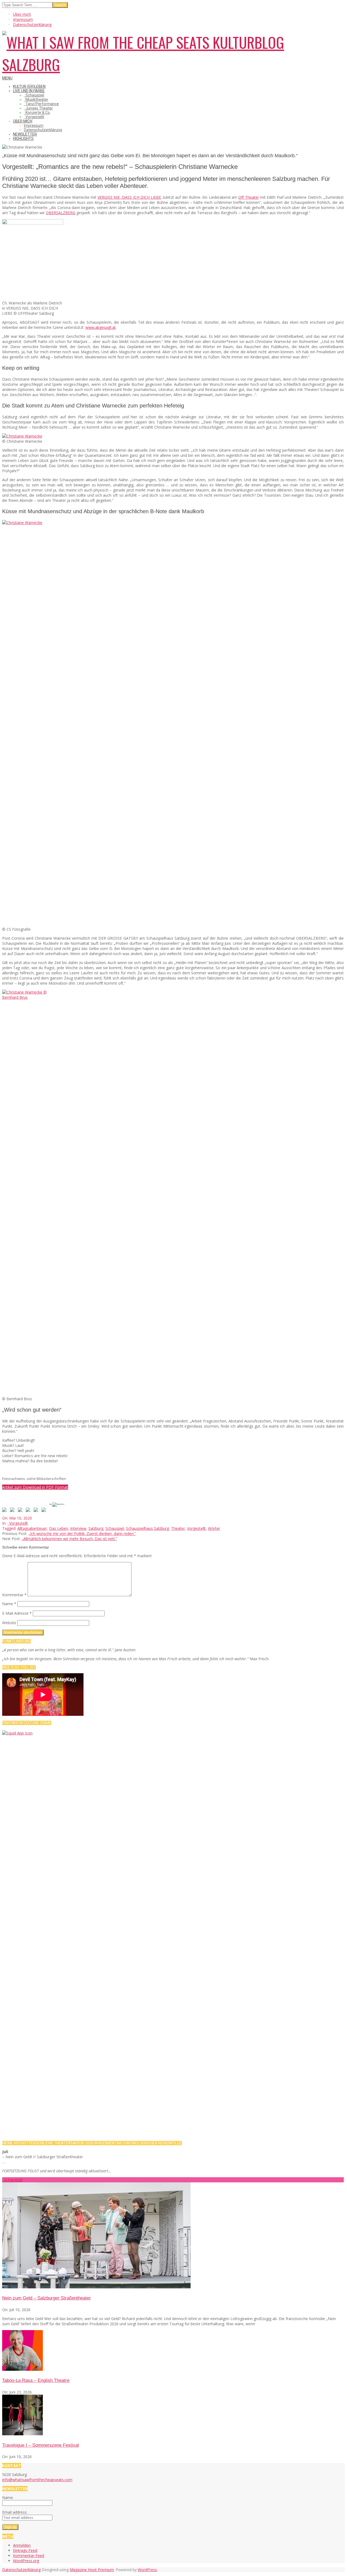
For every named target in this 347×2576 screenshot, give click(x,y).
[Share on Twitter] (13, 1511)
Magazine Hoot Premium (92, 2570)
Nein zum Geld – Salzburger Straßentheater (46, 2298)
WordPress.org (26, 2561)
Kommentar (14, 1595)
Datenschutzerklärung (21, 2570)
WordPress (147, 2570)
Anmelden (22, 2545)
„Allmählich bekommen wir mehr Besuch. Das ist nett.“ (69, 1539)
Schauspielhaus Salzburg (147, 1528)
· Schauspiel (12, 2180)
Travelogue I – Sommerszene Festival (41, 2445)
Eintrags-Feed (25, 2550)
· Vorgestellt (18, 1523)
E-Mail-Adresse (17, 1613)
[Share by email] (45, 1511)
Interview (78, 1528)
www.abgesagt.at (101, 327)
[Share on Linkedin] (37, 1511)
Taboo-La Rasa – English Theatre (36, 2380)
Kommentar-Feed (29, 2556)
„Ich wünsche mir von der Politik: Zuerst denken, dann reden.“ (82, 1533)
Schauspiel (115, 1528)
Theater (178, 1528)
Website (9, 1623)
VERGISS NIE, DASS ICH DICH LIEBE (129, 197)
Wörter (214, 1528)
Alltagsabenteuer (32, 1528)
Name (9, 1604)
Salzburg (96, 1528)
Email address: (15, 2512)
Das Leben (59, 1528)
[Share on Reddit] (21, 1511)
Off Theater (248, 197)
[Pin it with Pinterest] (29, 1511)
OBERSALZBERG (61, 213)
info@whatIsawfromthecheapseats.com (37, 2480)
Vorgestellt (196, 1528)
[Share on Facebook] (5, 1511)
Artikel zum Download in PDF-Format (35, 1487)
